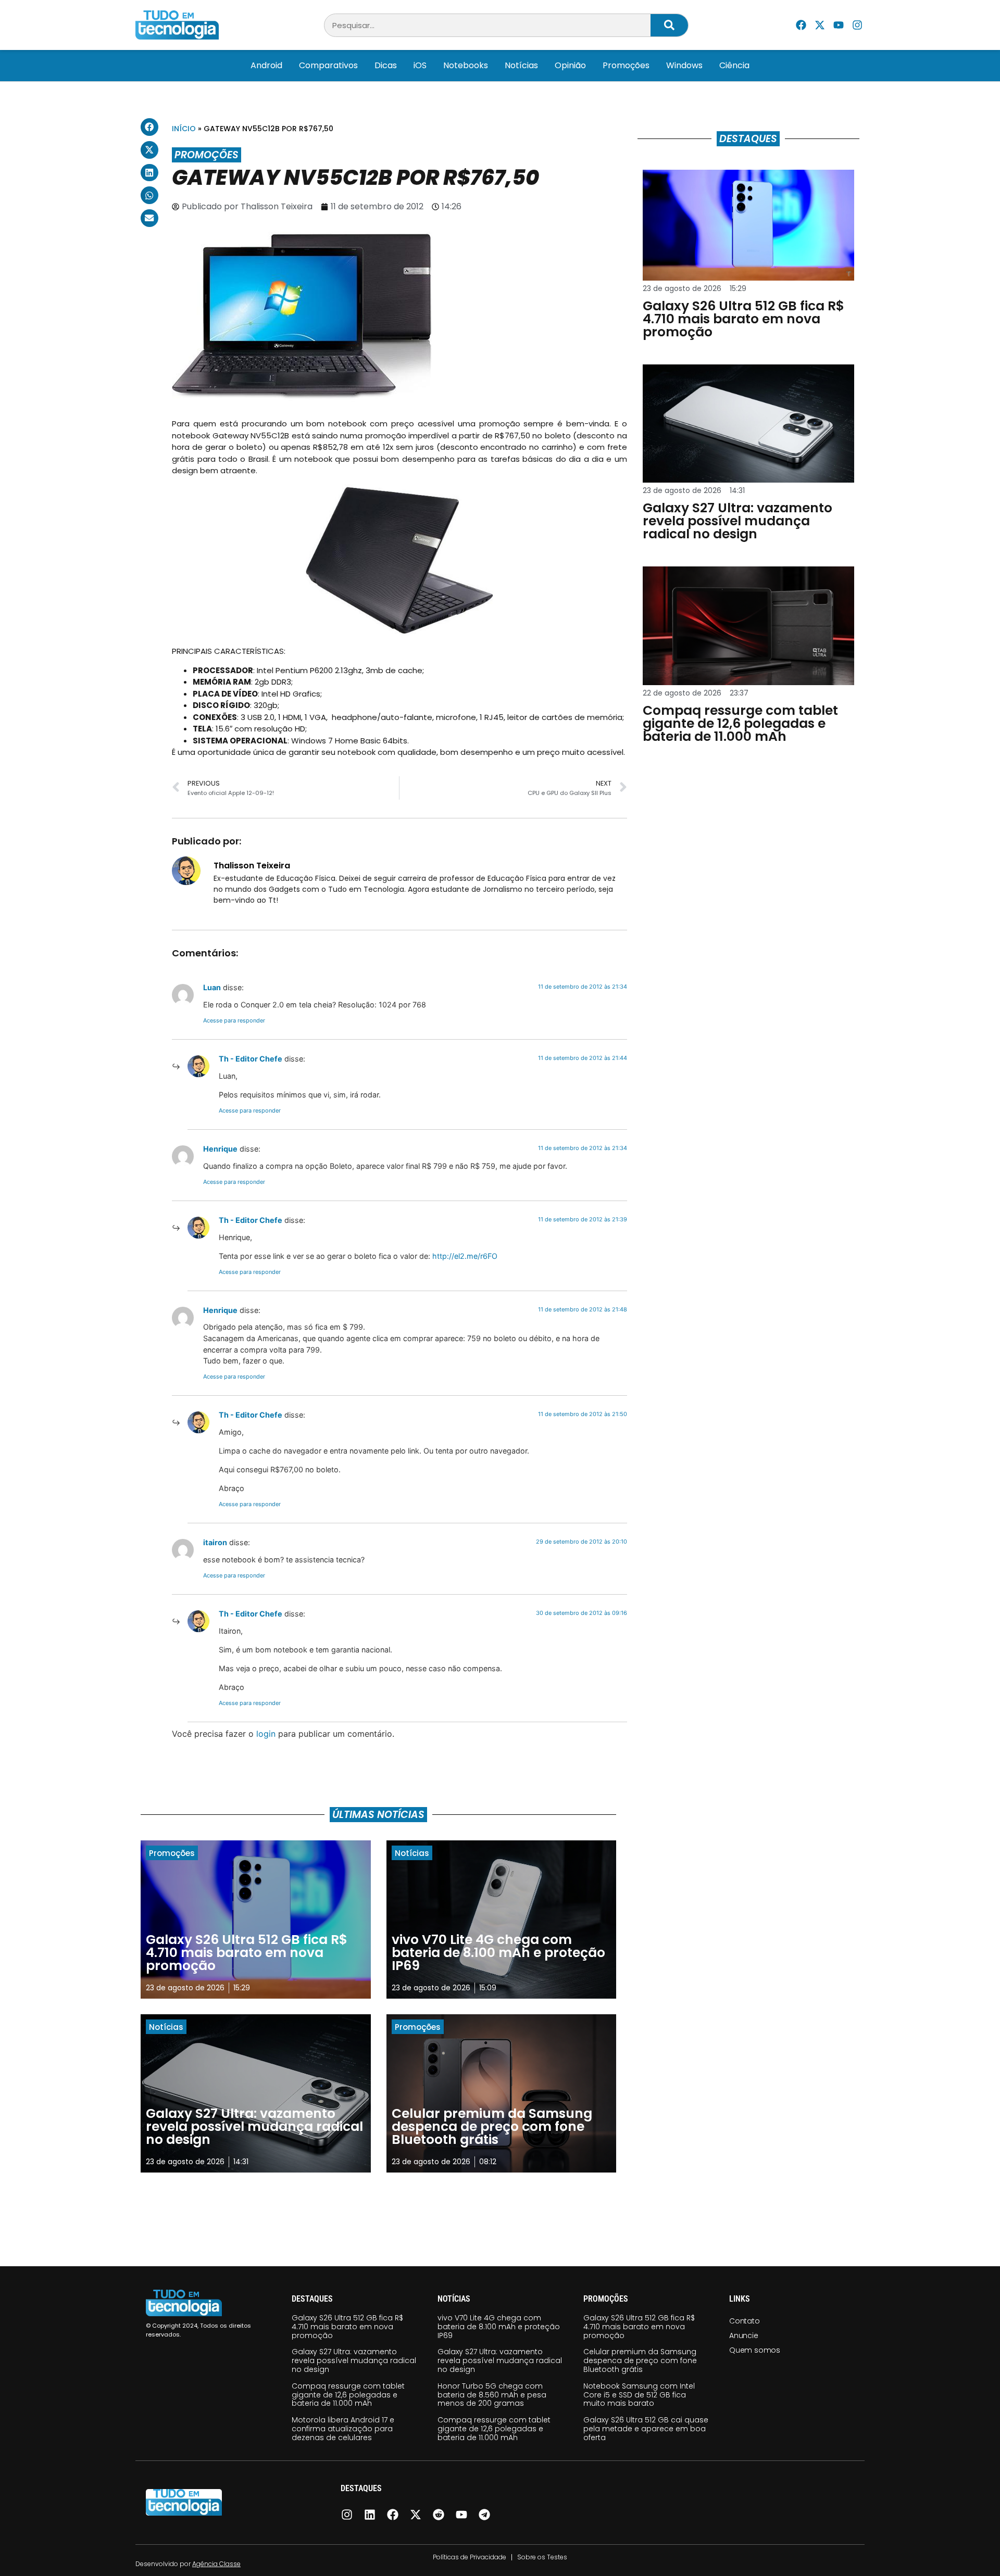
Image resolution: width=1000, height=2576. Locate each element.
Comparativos (328, 65)
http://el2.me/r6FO (465, 1256)
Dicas (386, 65)
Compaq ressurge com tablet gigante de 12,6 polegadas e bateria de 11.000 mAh (348, 2395)
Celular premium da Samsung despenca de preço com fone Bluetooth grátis (640, 2360)
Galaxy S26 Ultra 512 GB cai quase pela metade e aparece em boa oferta (646, 2429)
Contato (745, 2321)
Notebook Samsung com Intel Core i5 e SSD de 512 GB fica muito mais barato (639, 2395)
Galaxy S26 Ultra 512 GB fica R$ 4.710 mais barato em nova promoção (347, 2327)
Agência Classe (216, 2564)
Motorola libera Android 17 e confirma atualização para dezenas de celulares (343, 2429)
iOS (420, 65)
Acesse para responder (234, 1020)
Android (266, 65)
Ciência (734, 65)
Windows (684, 65)
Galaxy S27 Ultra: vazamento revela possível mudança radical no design (354, 2360)
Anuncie (744, 2335)
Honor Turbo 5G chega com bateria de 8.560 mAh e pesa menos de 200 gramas (492, 2395)
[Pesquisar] (669, 25)
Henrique (220, 1149)
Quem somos (755, 2350)
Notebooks (466, 65)
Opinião (570, 65)
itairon (215, 1542)
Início (184, 129)
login (266, 1734)
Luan (212, 987)
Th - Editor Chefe (251, 1059)
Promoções (626, 65)
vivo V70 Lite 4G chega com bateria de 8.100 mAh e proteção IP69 (499, 2327)
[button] (149, 127)
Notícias (521, 65)
